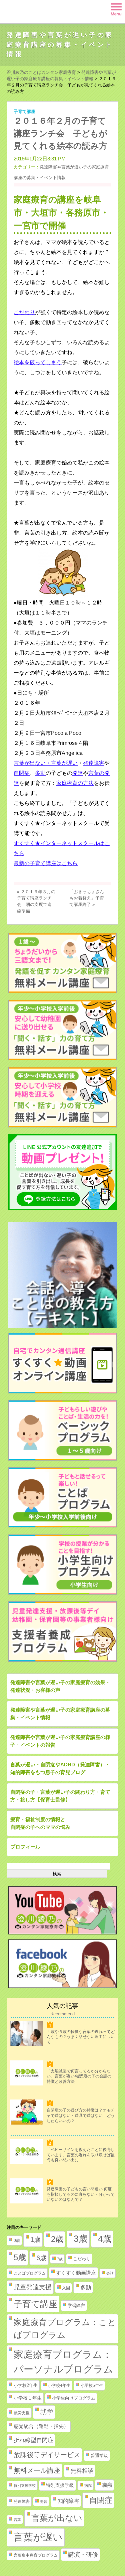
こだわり (24, 312)
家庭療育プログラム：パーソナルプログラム (63, 2362)
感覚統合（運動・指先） (41, 2426)
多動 (40, 773)
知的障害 (68, 2501)
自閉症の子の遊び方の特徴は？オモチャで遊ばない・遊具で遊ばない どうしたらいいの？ (81, 2115)
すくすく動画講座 (76, 2273)
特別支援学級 (60, 2485)
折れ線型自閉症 (33, 2440)
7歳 (60, 2259)
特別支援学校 (25, 2485)
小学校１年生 (28, 2398)
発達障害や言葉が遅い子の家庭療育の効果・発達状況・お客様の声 (60, 1686)
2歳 (57, 2239)
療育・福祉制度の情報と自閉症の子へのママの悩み (40, 1823)
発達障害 (94, 763)
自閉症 (22, 773)
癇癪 (107, 2485)
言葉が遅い (38, 2537)
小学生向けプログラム (74, 2398)
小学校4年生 (59, 2386)
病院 (88, 2485)
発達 (78, 773)
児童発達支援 (33, 2287)
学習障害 (76, 2306)
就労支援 (22, 2413)
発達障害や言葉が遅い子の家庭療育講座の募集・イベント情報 (60, 44)
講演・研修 (83, 2555)
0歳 (17, 2241)
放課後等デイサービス (47, 2455)
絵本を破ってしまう (38, 362)
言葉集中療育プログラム (36, 2555)
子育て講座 (24, 111)
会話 (110, 2273)
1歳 (35, 2240)
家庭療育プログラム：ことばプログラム (65, 2328)
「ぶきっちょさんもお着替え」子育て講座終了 (87, 898)
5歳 (20, 2257)
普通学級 (99, 2456)
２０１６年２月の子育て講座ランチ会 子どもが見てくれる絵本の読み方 (60, 133)
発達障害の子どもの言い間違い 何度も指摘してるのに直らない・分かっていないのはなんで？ (81, 2194)
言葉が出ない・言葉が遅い (46, 763)
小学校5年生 (92, 2386)
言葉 (17, 2520)
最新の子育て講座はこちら (46, 863)
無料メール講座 (37, 2470)
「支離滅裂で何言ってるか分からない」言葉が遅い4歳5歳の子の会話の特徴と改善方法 (79, 2076)
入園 (66, 2288)
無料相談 (82, 2471)
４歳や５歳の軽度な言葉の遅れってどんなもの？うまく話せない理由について (81, 2037)
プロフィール (25, 1847)
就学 (47, 2412)
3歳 (81, 2239)
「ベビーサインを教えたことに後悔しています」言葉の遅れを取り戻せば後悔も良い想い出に (81, 2155)
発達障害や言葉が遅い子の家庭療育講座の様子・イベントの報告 (60, 1741)
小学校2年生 (26, 2385)
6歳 (41, 2258)
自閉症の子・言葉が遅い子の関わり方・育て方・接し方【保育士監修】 (60, 1796)
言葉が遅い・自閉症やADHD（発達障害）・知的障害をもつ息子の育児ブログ (60, 1768)
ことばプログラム (30, 2273)
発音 (44, 2501)
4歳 (105, 2239)
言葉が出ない (57, 2518)
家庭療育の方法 (75, 783)
